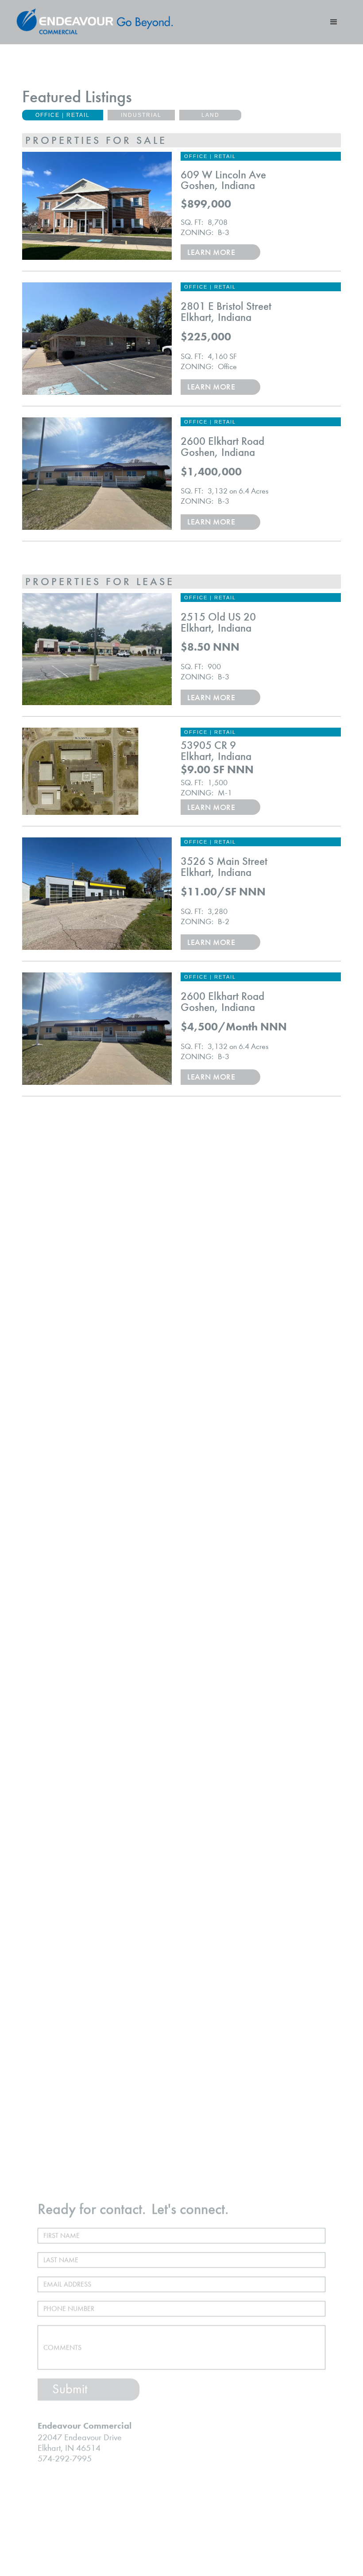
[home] (95, 22)
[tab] (63, 115)
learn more (211, 252)
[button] (334, 22)
